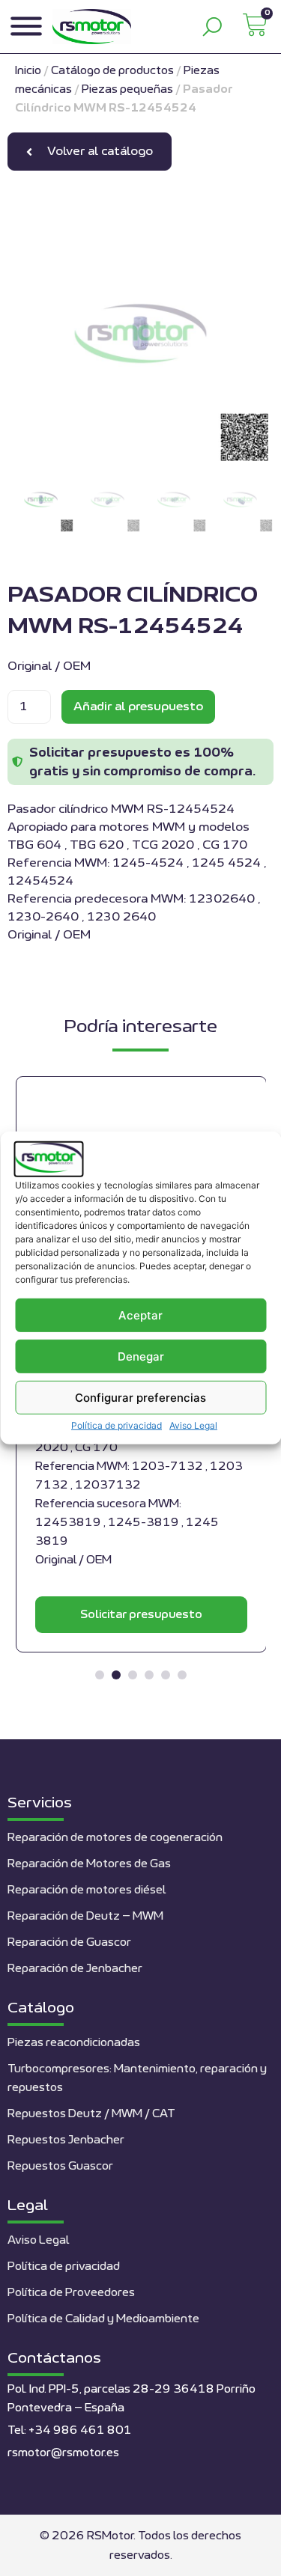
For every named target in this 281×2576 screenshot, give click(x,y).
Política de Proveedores (71, 2293)
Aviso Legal (193, 1425)
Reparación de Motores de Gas (89, 1864)
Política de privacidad (117, 1425)
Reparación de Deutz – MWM (85, 1916)
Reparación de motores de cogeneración (115, 1838)
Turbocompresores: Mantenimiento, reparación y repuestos (137, 2078)
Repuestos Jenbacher (66, 2140)
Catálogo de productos (112, 71)
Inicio (28, 71)
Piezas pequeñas (127, 89)
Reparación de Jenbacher (75, 1969)
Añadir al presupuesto (138, 706)
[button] (100, 1675)
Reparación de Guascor (69, 1942)
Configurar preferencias (140, 1398)
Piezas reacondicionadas (74, 2043)
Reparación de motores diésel (87, 1890)
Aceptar (140, 1315)
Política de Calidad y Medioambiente (103, 2319)
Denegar (141, 1356)
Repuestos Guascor (60, 2166)
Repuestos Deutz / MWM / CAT (91, 2114)
